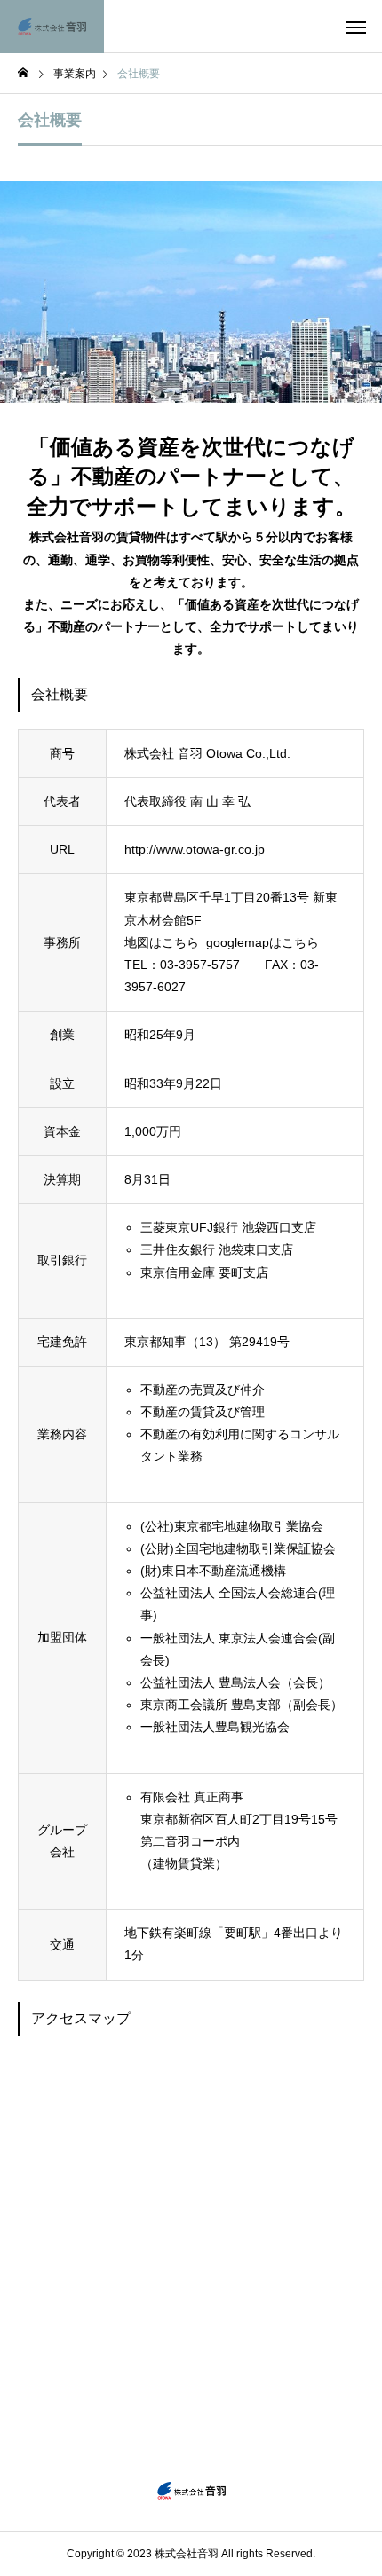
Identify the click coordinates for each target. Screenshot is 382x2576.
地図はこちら (162, 942)
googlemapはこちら (263, 942)
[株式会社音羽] (52, 27)
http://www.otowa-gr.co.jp (195, 849)
